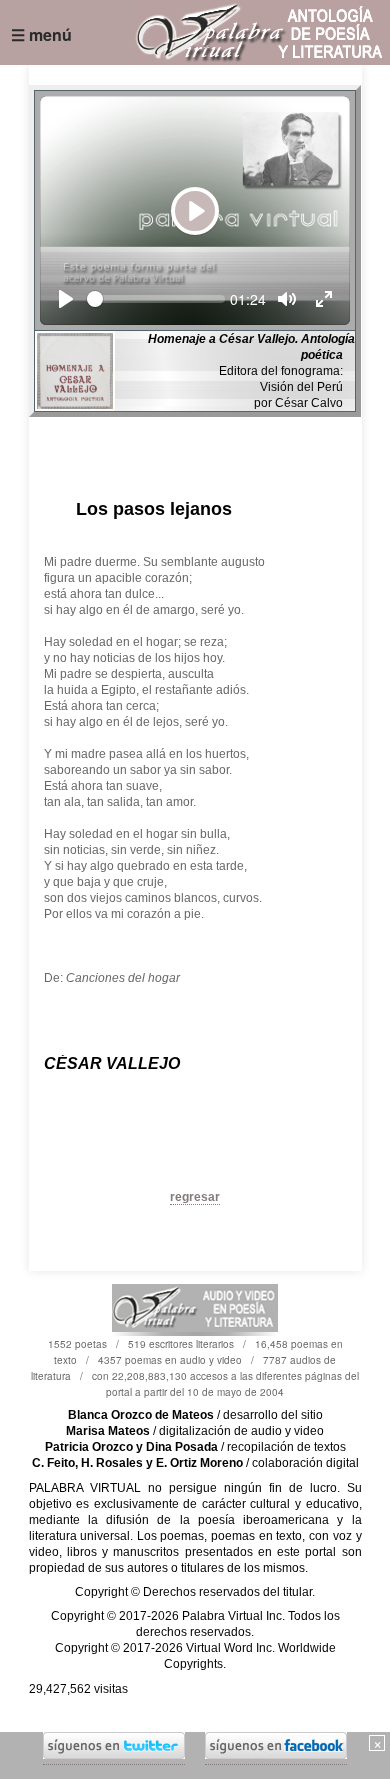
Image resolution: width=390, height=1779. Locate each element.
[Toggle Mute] (287, 299)
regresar (195, 1197)
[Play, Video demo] (66, 299)
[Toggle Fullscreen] (324, 299)
